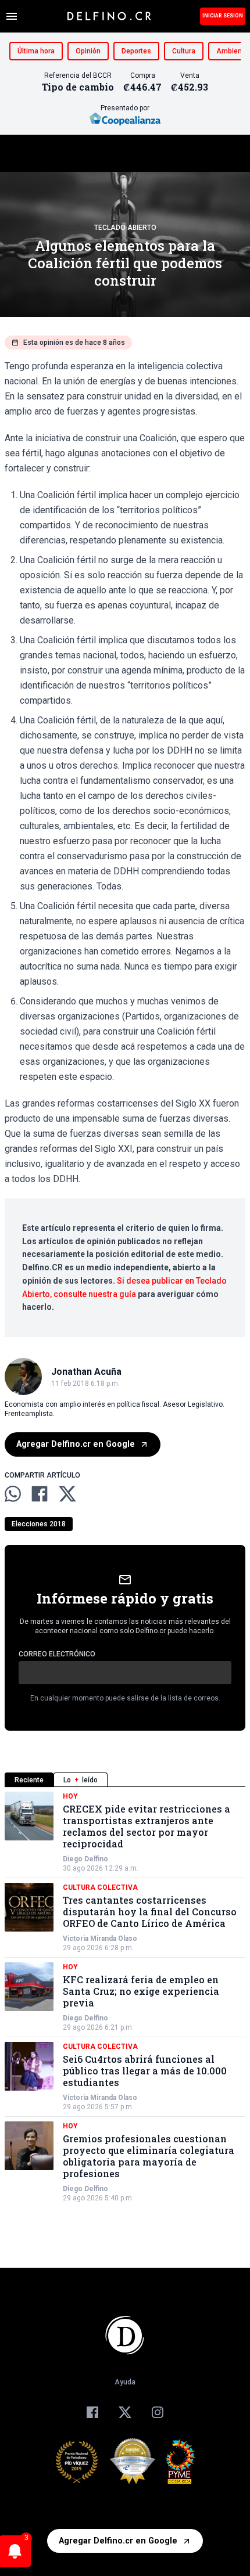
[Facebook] (92, 2412)
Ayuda (125, 2382)
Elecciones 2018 (39, 1524)
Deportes (136, 51)
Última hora (36, 51)
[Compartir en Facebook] (40, 1494)
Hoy (70, 1796)
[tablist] (125, 1780)
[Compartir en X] (67, 1494)
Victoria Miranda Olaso (100, 1939)
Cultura (184, 51)
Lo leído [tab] (81, 1780)
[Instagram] (158, 2412)
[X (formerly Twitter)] (125, 2412)
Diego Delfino (85, 1859)
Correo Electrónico (57, 1654)
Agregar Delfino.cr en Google (76, 1444)
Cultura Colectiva (100, 1887)
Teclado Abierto (125, 228)
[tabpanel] (125, 1997)
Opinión (88, 51)
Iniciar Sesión (223, 16)
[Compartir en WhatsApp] (13, 1494)
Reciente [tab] (29, 1780)
